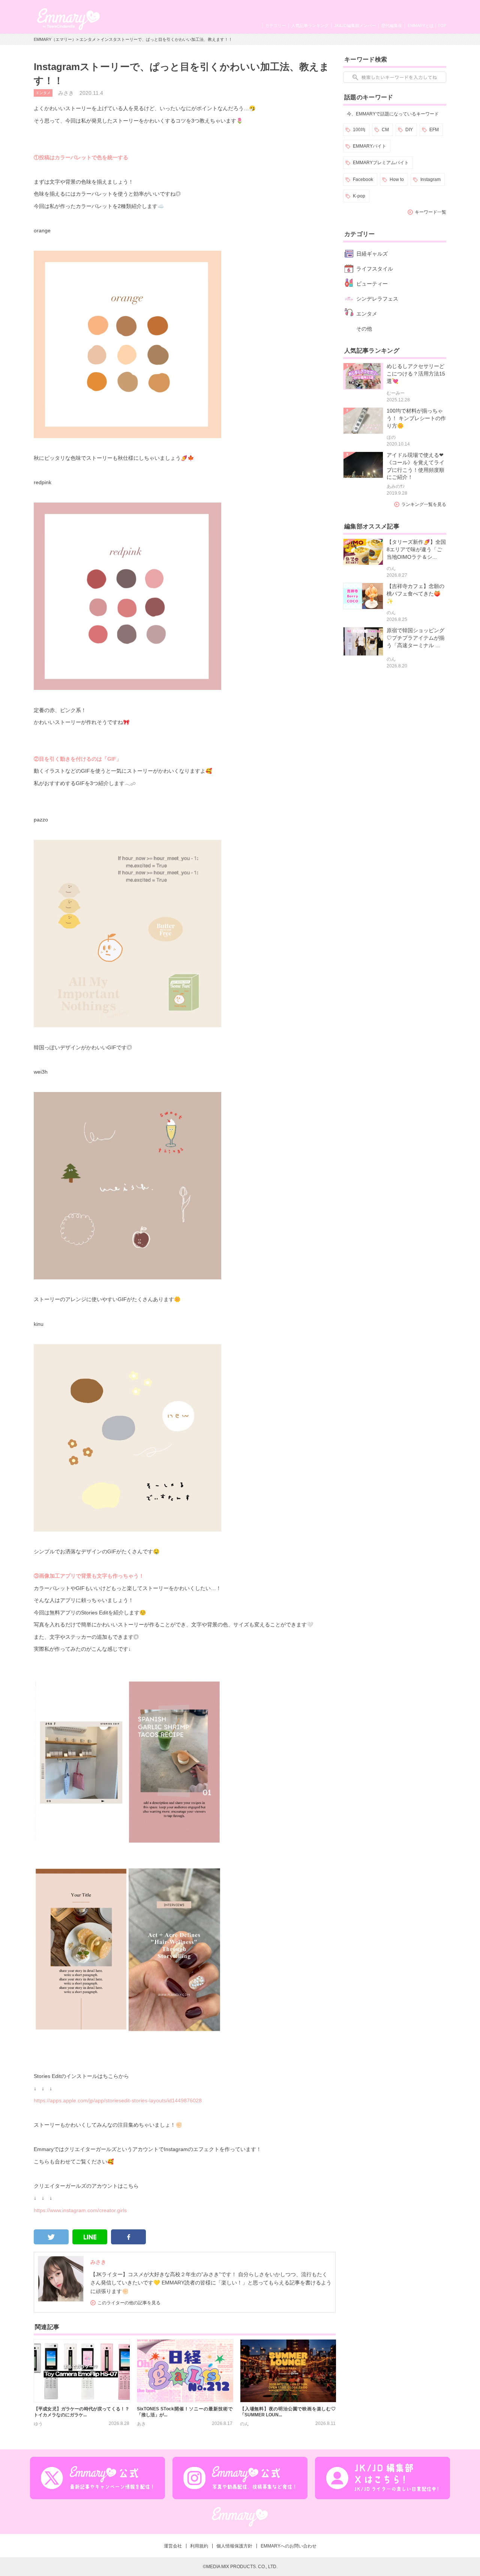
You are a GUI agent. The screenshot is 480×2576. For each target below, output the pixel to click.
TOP (442, 25)
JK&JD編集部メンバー (355, 25)
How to (397, 180)
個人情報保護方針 (234, 2546)
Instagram (430, 180)
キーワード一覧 (430, 212)
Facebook (363, 180)
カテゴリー (275, 25)
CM (385, 130)
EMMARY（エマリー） (55, 39)
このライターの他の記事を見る (129, 2303)
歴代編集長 (392, 25)
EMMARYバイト (370, 146)
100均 (359, 130)
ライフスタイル (375, 269)
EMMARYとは (421, 25)
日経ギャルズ (372, 254)
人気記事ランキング (310, 25)
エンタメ (88, 39)
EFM (434, 130)
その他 (364, 329)
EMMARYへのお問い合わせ (289, 2546)
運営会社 (173, 2546)
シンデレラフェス (377, 299)
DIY (409, 130)
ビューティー (372, 284)
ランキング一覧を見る (424, 504)
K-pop (359, 196)
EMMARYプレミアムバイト (381, 163)
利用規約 (199, 2546)
